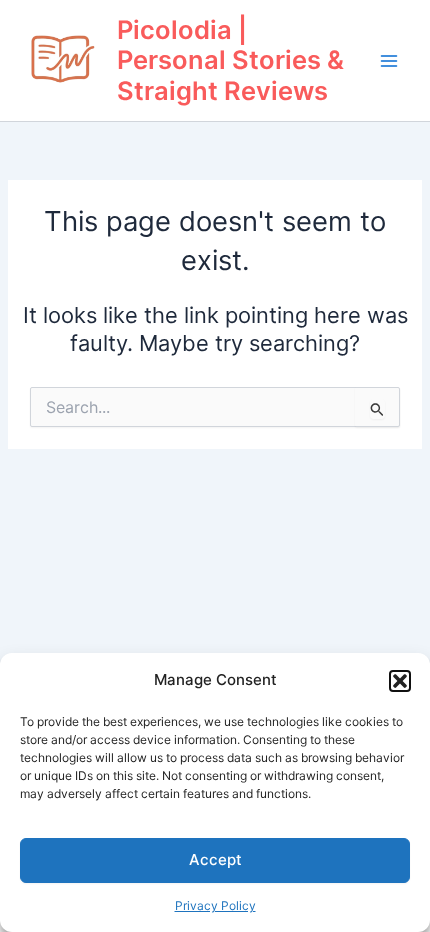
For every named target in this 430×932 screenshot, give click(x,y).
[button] (400, 681)
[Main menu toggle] (389, 61)
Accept (215, 859)
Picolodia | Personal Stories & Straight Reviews (230, 60)
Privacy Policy (215, 905)
